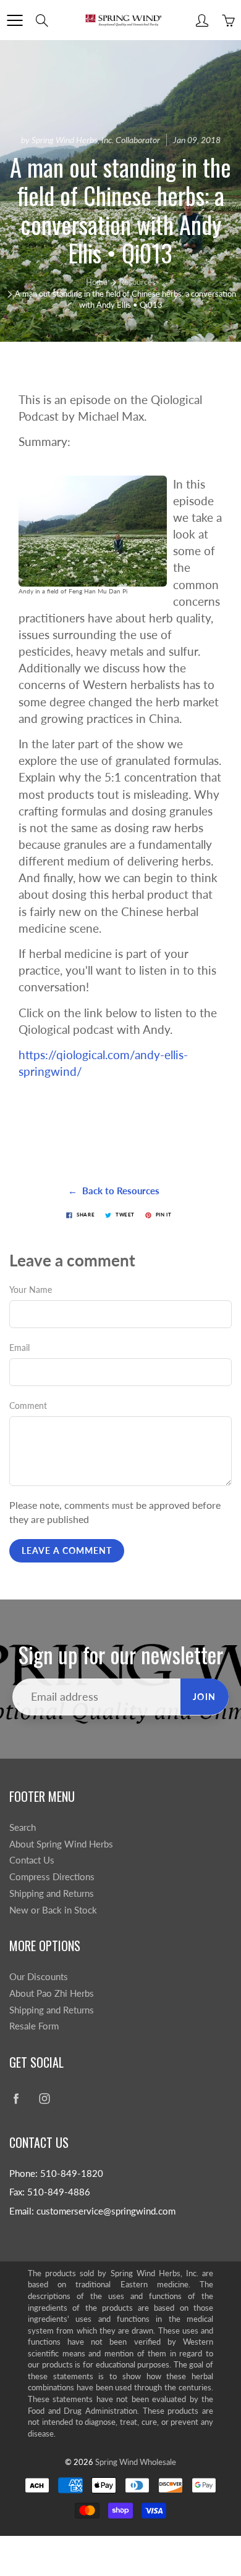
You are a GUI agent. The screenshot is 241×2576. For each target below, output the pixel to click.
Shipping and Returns (52, 1893)
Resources (137, 282)
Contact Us (32, 1860)
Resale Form (34, 2026)
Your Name (31, 1290)
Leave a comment (67, 1550)
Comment (28, 1406)
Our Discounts (39, 1977)
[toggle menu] (15, 20)
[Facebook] (16, 2098)
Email (19, 1348)
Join (205, 1697)
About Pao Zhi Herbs (52, 1993)
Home (97, 282)
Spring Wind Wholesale (136, 2462)
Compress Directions (52, 1877)
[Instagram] (44, 2098)
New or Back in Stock (53, 1910)
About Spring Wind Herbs (61, 1844)
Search (23, 1827)
